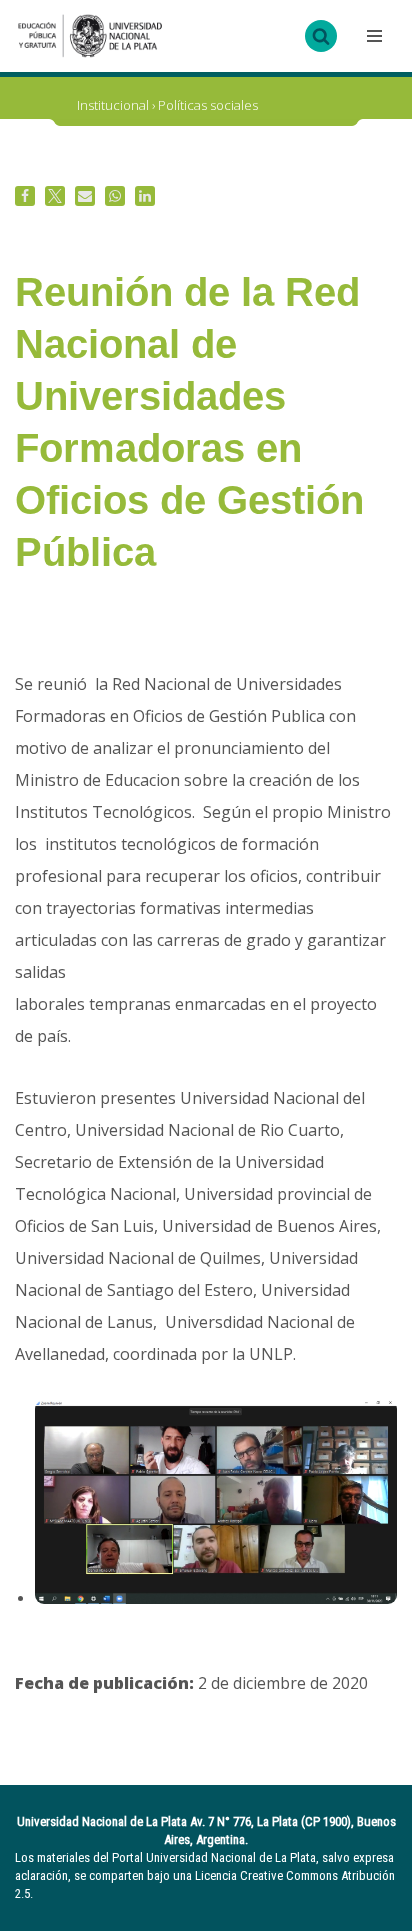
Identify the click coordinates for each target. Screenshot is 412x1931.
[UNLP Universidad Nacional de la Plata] (90, 36)
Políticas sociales (208, 105)
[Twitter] (55, 196)
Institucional (113, 105)
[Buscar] (321, 36)
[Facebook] (25, 196)
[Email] (85, 196)
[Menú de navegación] (372, 36)
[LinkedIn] (145, 196)
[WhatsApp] (115, 196)
